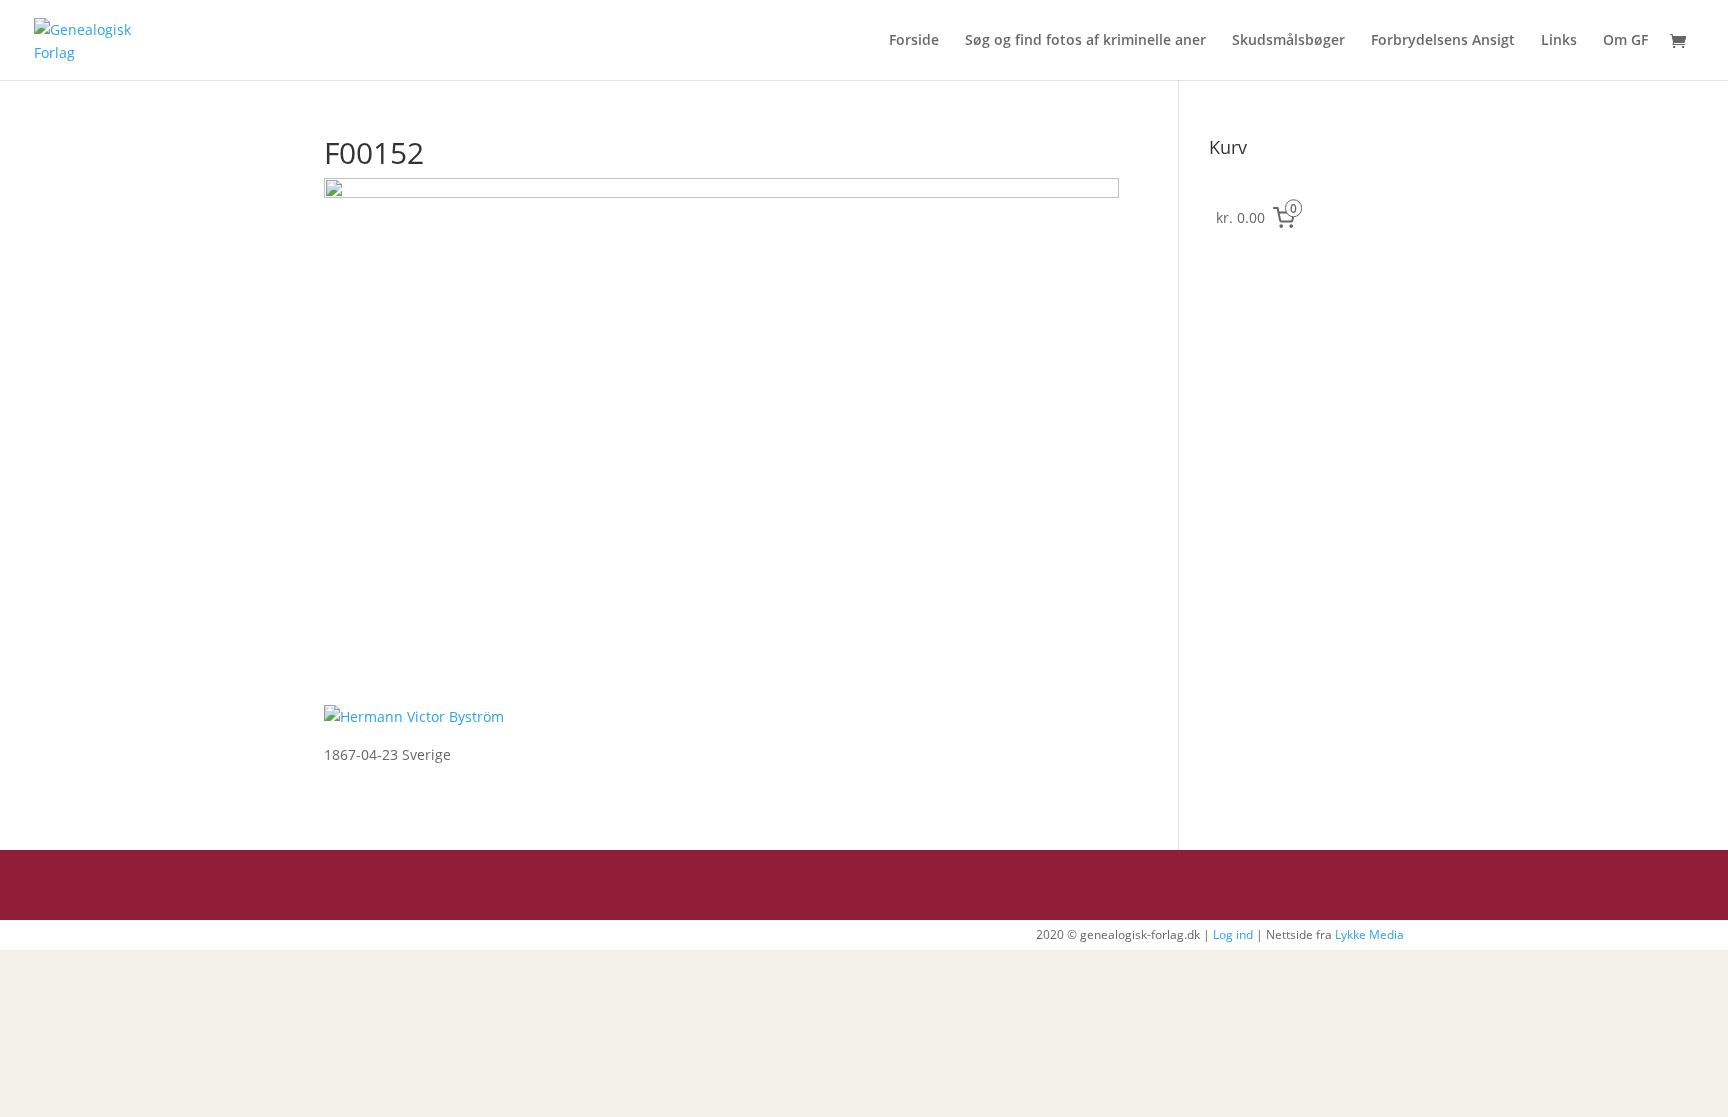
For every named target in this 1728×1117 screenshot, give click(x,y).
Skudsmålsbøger (1288, 41)
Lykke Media (1369, 934)
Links (1559, 41)
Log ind (1233, 934)
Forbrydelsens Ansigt (1443, 41)
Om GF (1625, 41)
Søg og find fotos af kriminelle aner (1085, 41)
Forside (914, 41)
